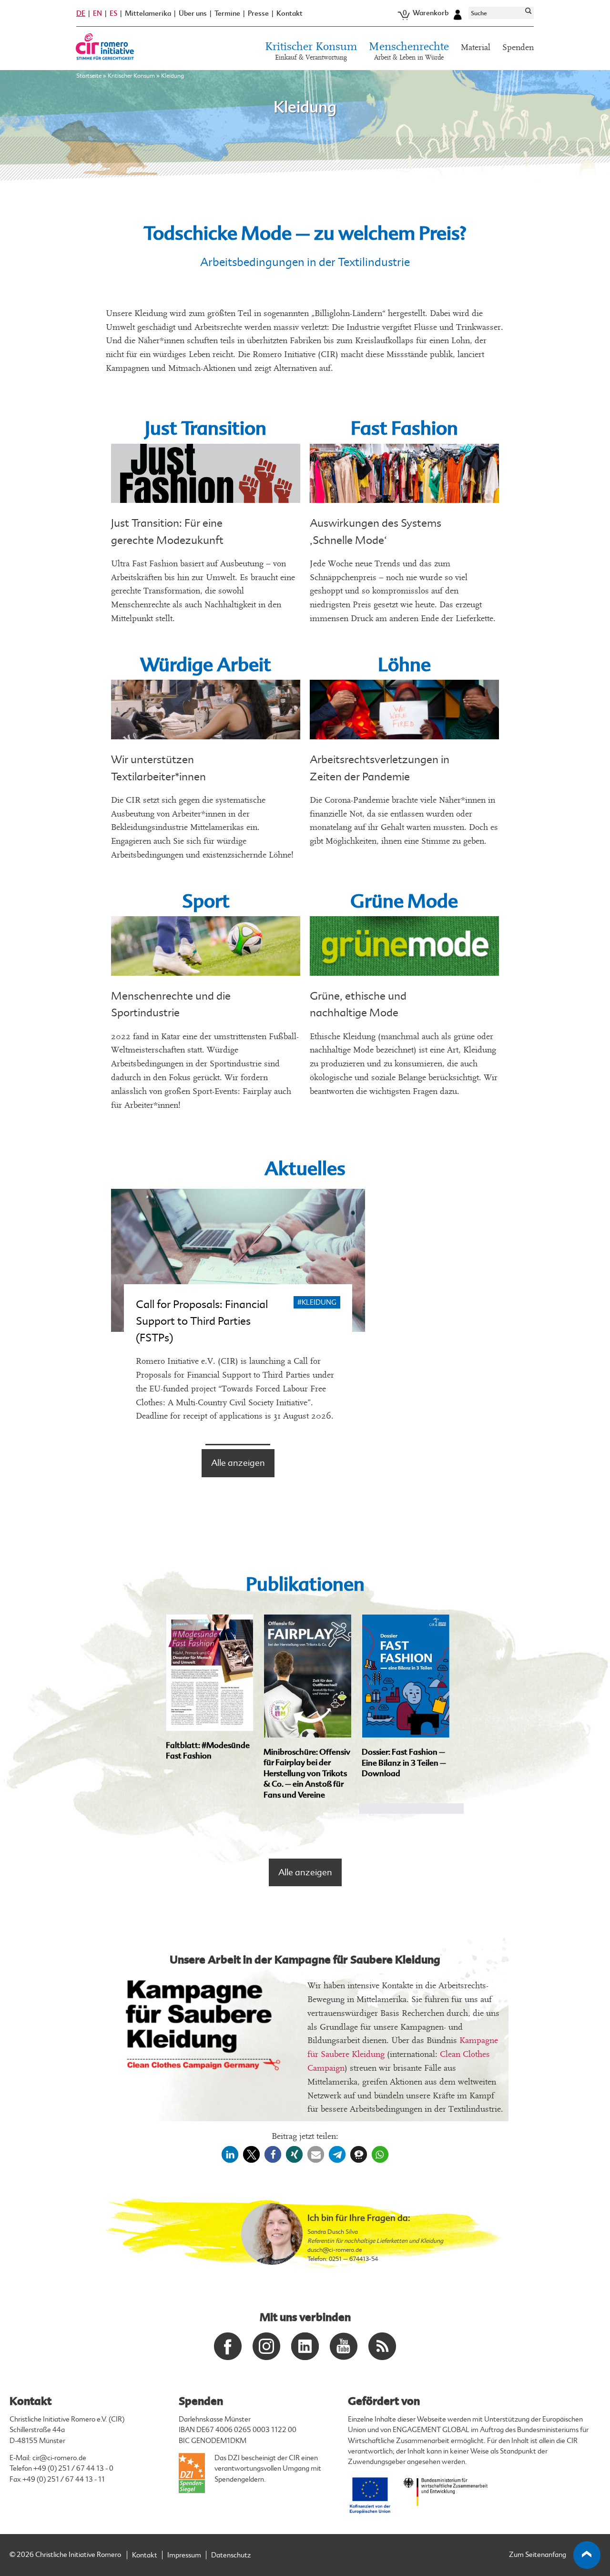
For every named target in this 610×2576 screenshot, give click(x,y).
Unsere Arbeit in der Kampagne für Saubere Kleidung (305, 1960)
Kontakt (290, 14)
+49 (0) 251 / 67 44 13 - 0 (73, 2469)
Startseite (89, 76)
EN (97, 13)
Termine (227, 14)
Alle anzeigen (238, 1463)
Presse (258, 14)
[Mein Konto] (457, 13)
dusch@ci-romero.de (335, 2250)
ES (113, 13)
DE (81, 13)
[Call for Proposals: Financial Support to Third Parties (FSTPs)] (238, 1260)
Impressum (184, 2555)
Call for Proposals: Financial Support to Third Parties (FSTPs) (202, 1321)
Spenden (518, 47)
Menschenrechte (409, 51)
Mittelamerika (148, 14)
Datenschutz (231, 2555)
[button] (230, 2154)
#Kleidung (317, 1303)
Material (476, 47)
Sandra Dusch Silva (333, 2232)
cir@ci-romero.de (59, 2458)
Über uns (193, 14)
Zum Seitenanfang (538, 2555)
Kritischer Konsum (311, 51)
